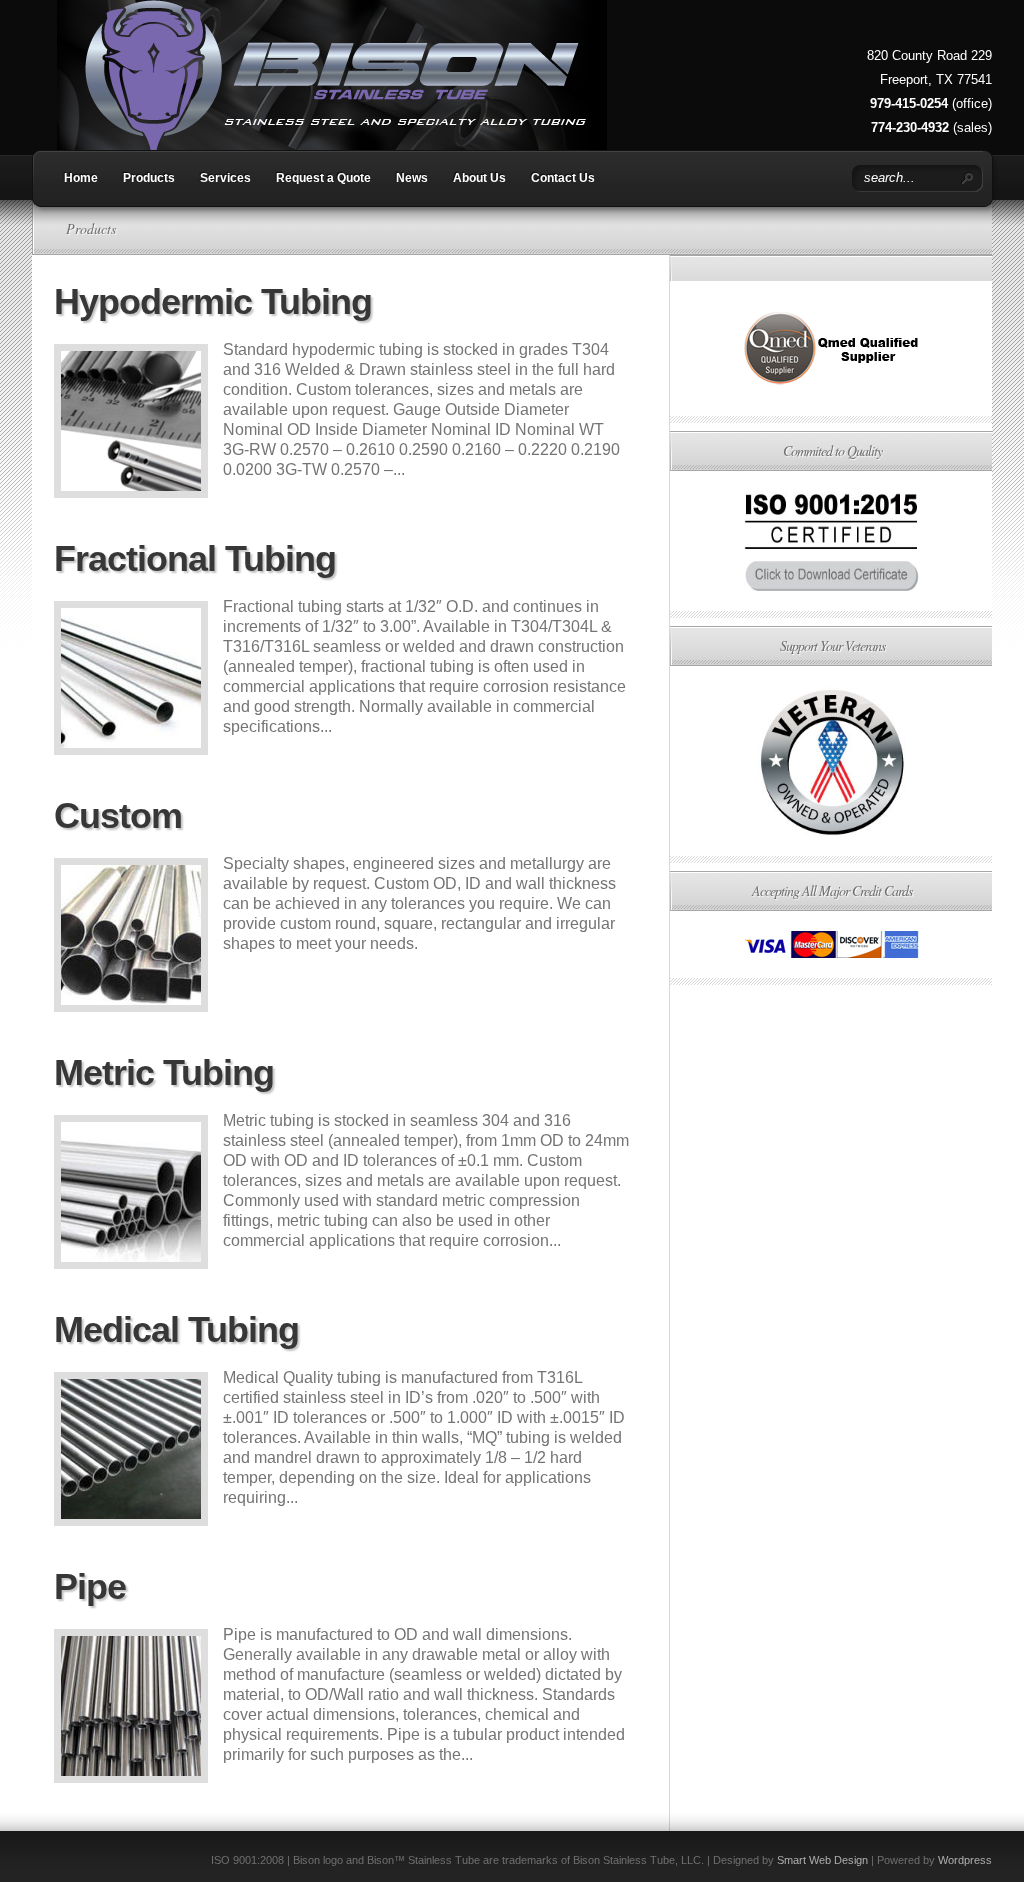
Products (149, 178)
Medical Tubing (176, 1329)
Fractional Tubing (195, 558)
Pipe (90, 1586)
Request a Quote (323, 178)
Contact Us (563, 178)
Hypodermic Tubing (213, 301)
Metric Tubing (164, 1072)
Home (81, 178)
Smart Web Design (822, 1860)
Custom (118, 815)
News (412, 178)
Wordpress (965, 1860)
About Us (479, 178)
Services (225, 178)
